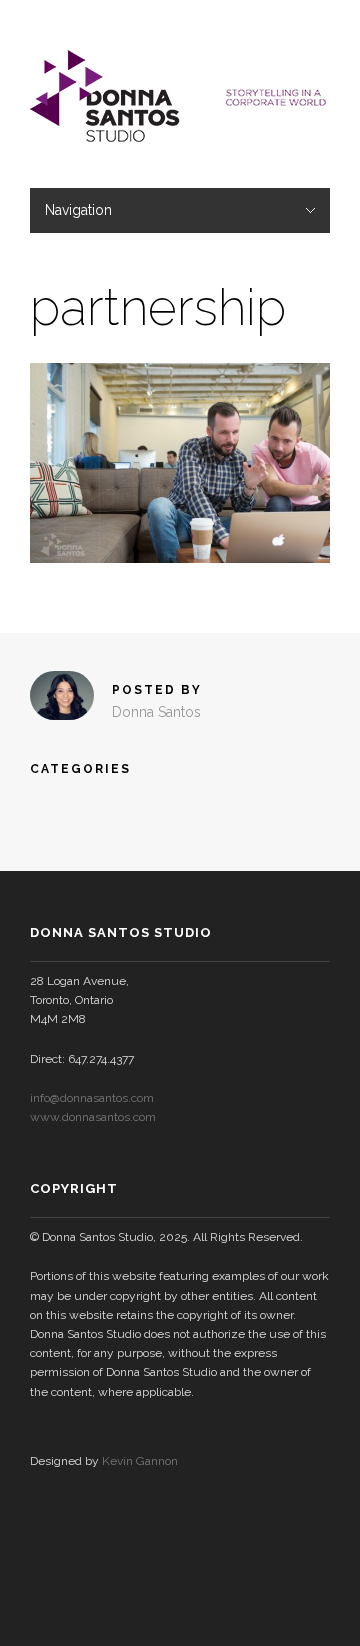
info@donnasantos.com (92, 1098)
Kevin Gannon (140, 1461)
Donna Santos (156, 712)
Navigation (78, 210)
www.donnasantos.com (93, 1117)
